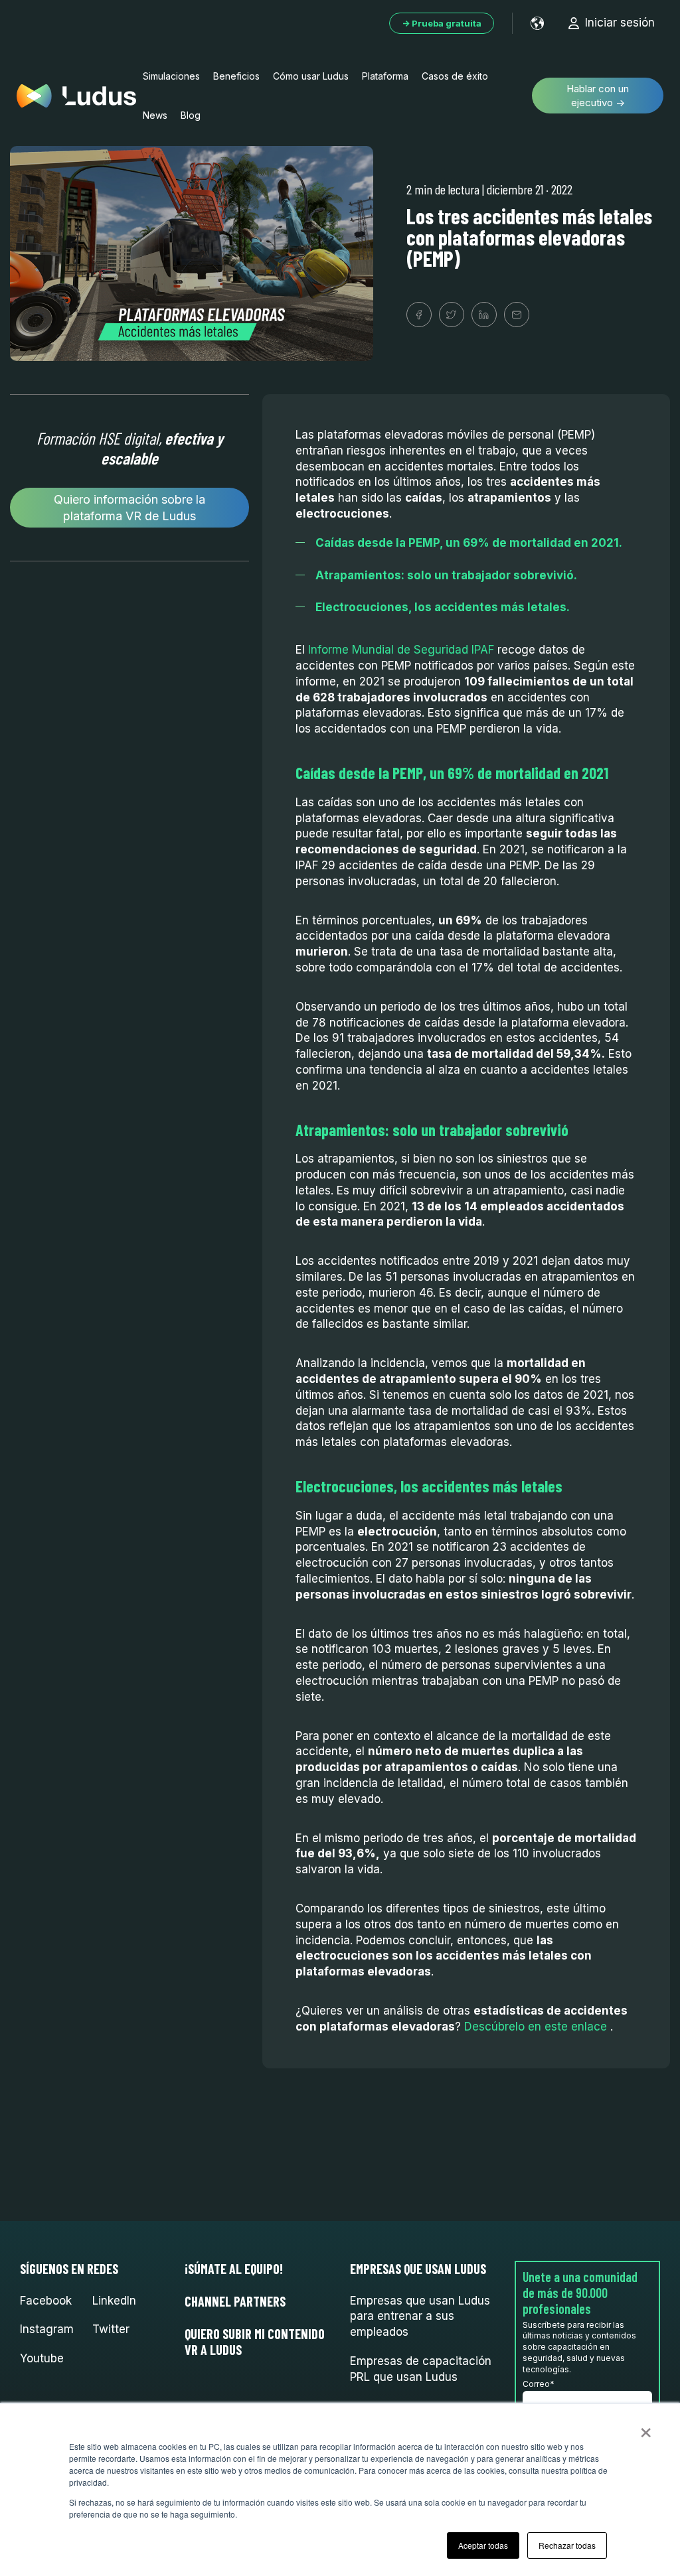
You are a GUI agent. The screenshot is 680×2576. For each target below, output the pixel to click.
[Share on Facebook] (419, 315)
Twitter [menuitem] (111, 2329)
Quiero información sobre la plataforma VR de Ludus (129, 508)
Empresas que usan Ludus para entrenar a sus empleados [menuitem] (420, 2317)
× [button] (646, 2428)
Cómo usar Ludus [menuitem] (311, 76)
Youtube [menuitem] (42, 2358)
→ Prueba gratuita (442, 23)
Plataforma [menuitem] (385, 76)
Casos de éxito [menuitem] (455, 76)
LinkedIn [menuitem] (114, 2301)
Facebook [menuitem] (46, 2301)
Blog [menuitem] (191, 115)
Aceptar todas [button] (483, 2545)
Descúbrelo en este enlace (536, 2027)
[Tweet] (452, 315)
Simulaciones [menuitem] (171, 76)
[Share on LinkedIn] (484, 315)
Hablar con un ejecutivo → (598, 96)
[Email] (517, 315)
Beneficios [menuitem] (236, 76)
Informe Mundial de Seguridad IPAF (401, 650)
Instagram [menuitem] (47, 2329)
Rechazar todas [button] (567, 2545)
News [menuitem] (155, 115)
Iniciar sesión (620, 23)
